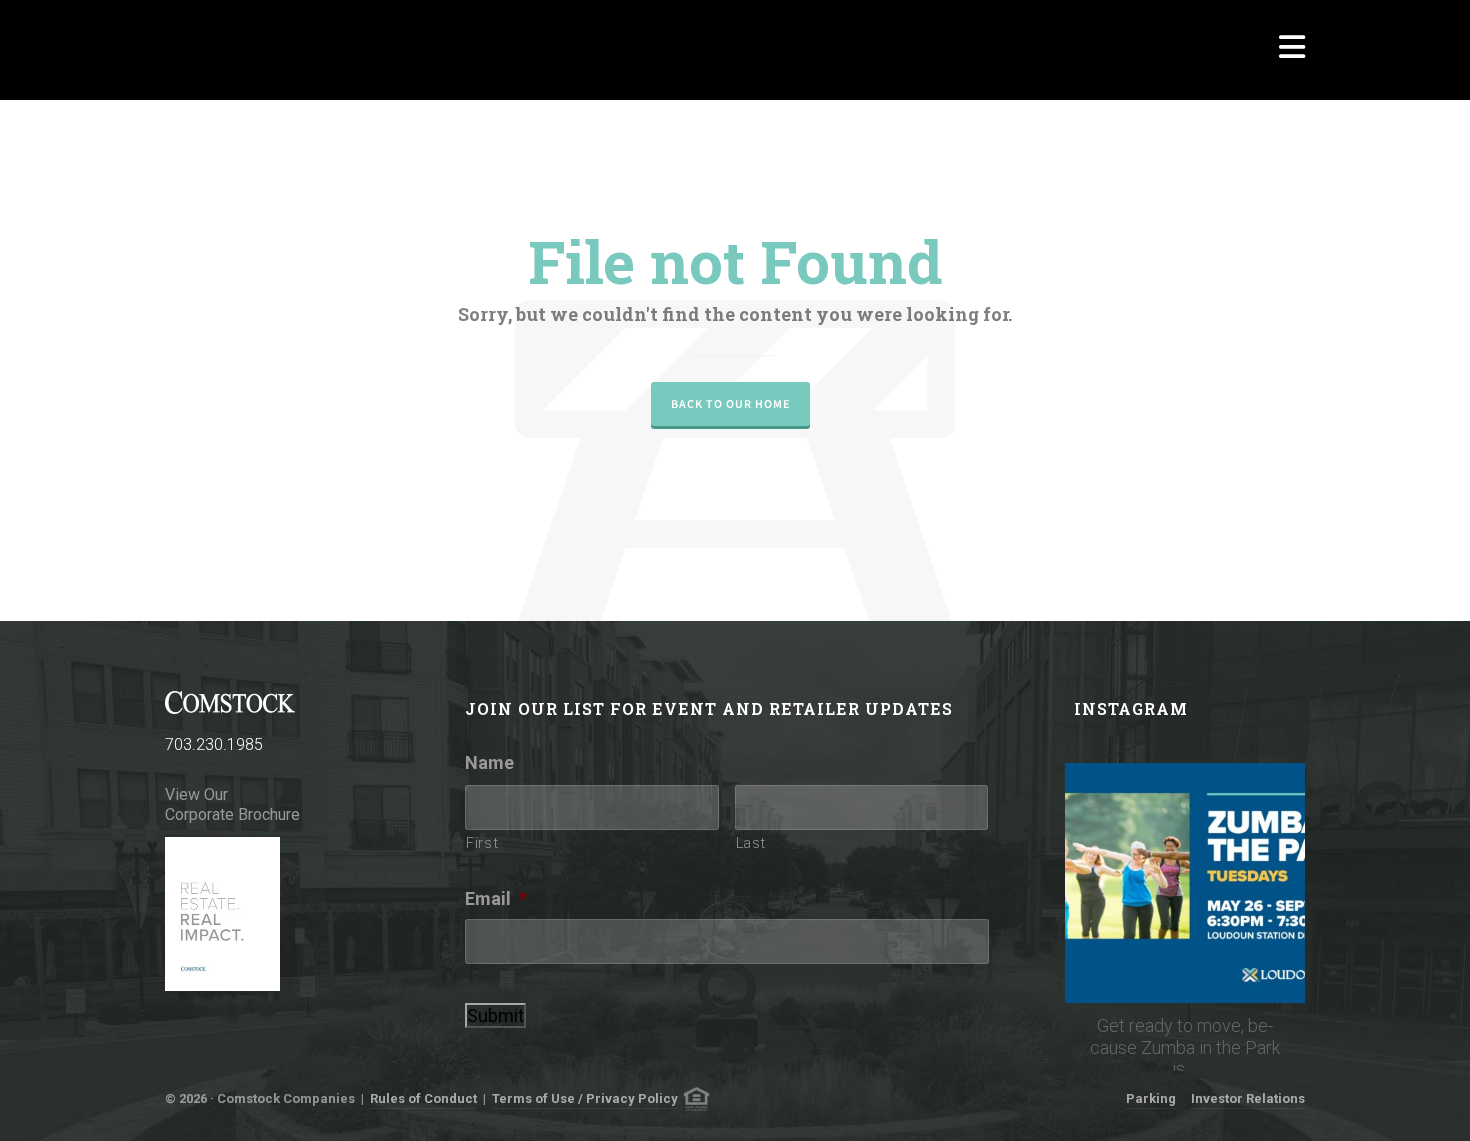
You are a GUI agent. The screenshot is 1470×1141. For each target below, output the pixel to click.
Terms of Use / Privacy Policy (585, 1098)
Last (751, 843)
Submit (495, 1015)
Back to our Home (730, 404)
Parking (1151, 1098)
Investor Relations (1248, 1098)
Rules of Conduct (423, 1098)
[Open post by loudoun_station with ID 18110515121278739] (1185, 883)
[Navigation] (1292, 50)
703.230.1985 (214, 744)
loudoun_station (1185, 781)
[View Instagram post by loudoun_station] (1285, 978)
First (482, 843)
